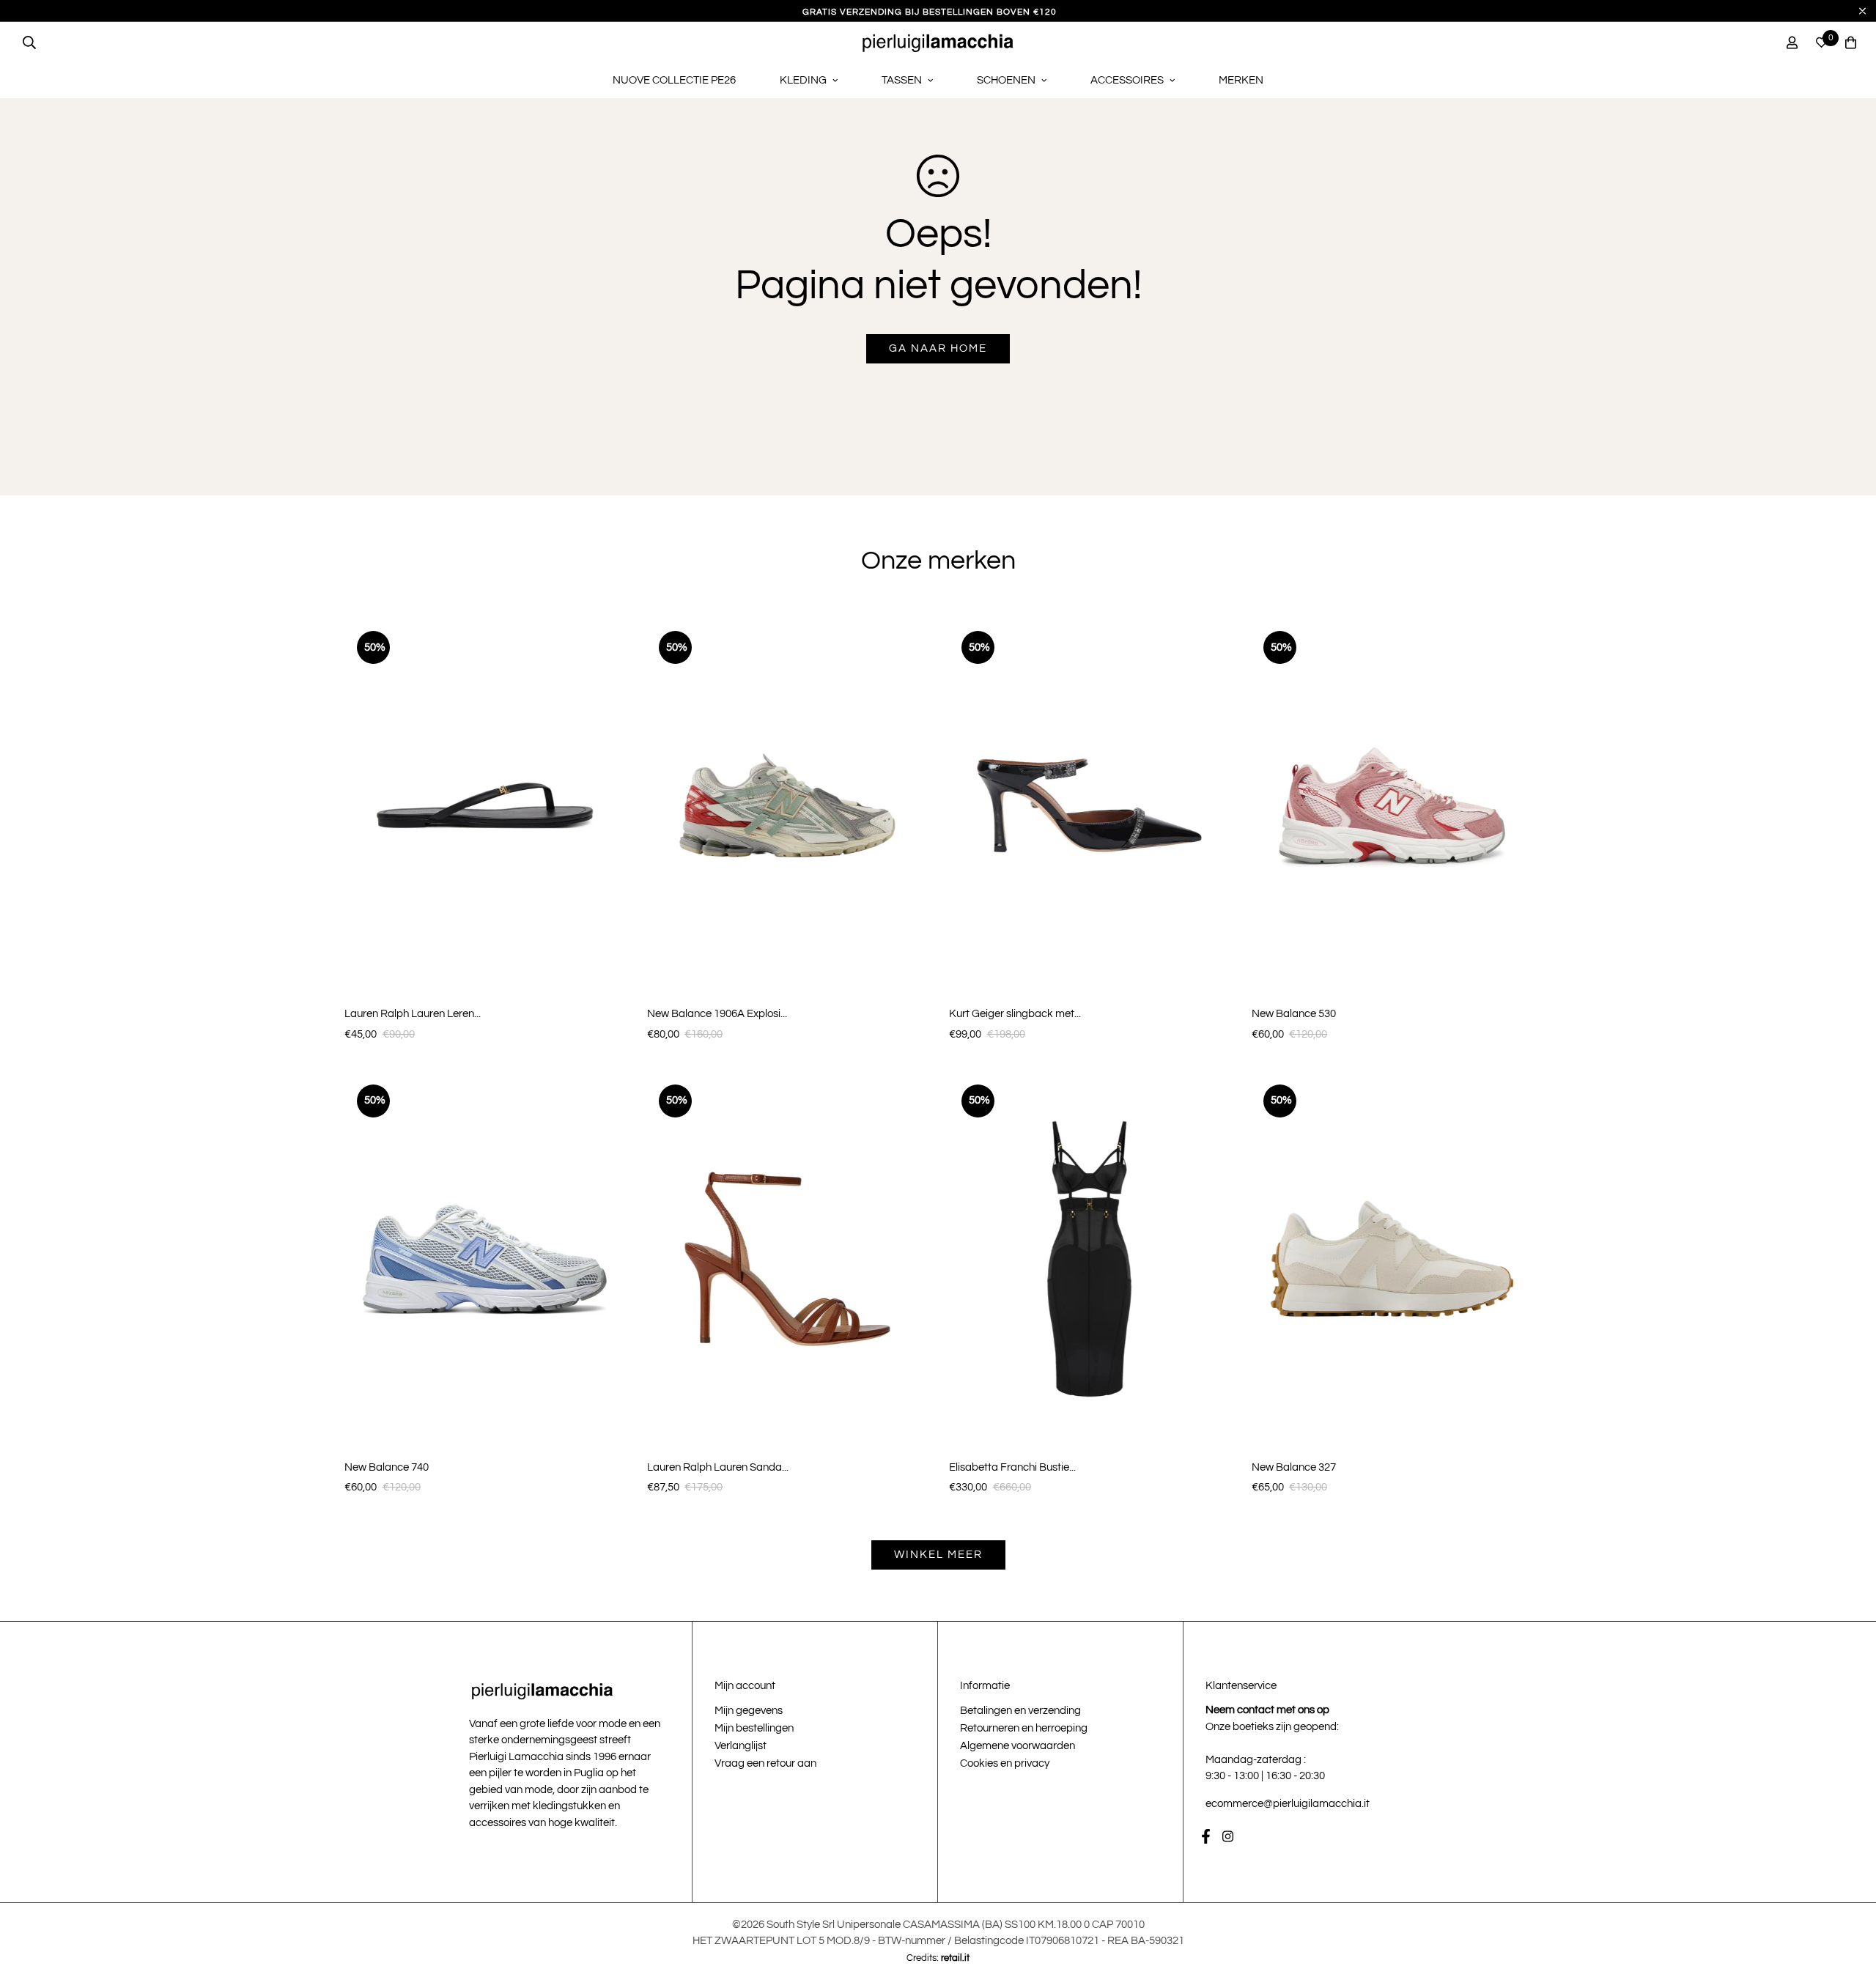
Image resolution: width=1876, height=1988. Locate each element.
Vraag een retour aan (765, 1763)
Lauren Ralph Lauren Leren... (413, 1014)
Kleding (803, 80)
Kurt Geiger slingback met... (1015, 1014)
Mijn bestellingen (754, 1728)
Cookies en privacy (1005, 1763)
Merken (1241, 80)
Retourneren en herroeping (1024, 1728)
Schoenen (1006, 80)
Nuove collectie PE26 (674, 80)
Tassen (902, 80)
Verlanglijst (741, 1746)
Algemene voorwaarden (1018, 1746)
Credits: (938, 1958)
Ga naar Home (938, 348)
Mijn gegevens (749, 1711)
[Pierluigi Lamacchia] (938, 43)
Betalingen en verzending (1020, 1711)
